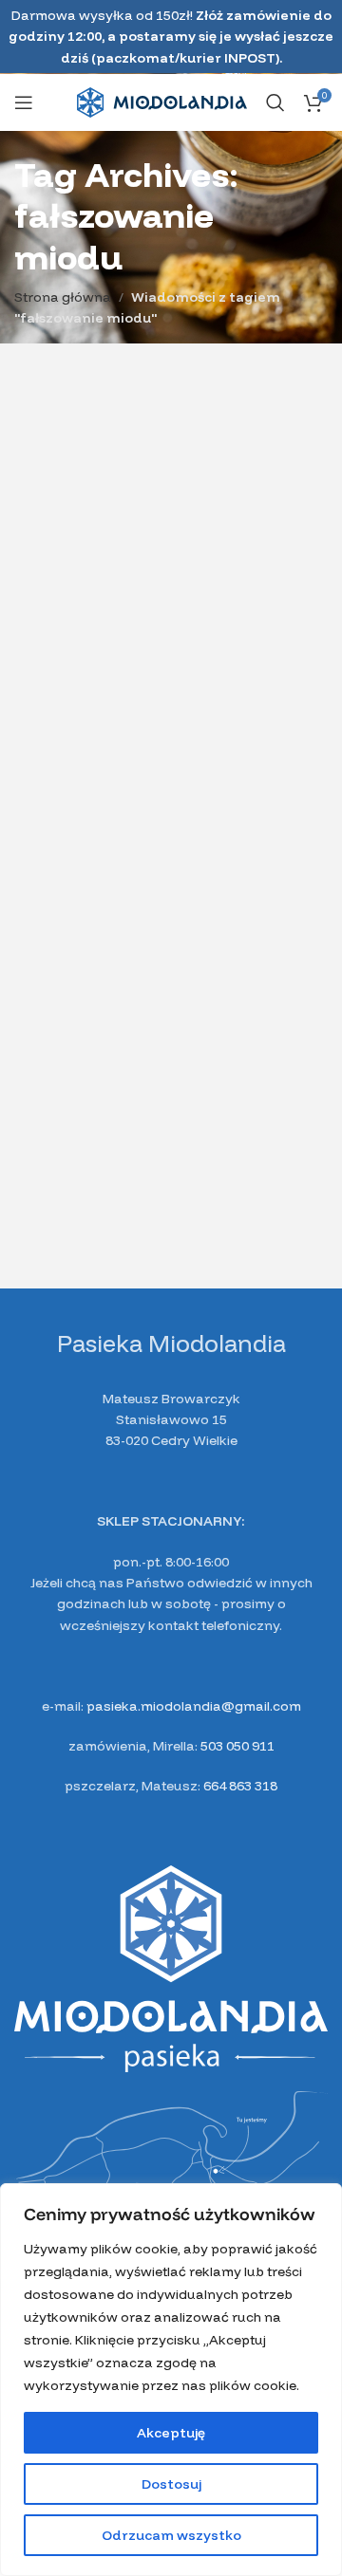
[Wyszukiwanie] (275, 102)
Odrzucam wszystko (171, 2535)
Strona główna (63, 297)
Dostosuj (171, 2484)
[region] (171, 2380)
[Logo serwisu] (162, 102)
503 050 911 (237, 1746)
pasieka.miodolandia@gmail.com (194, 1706)
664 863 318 (240, 1786)
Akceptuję (171, 2433)
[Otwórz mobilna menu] (24, 102)
